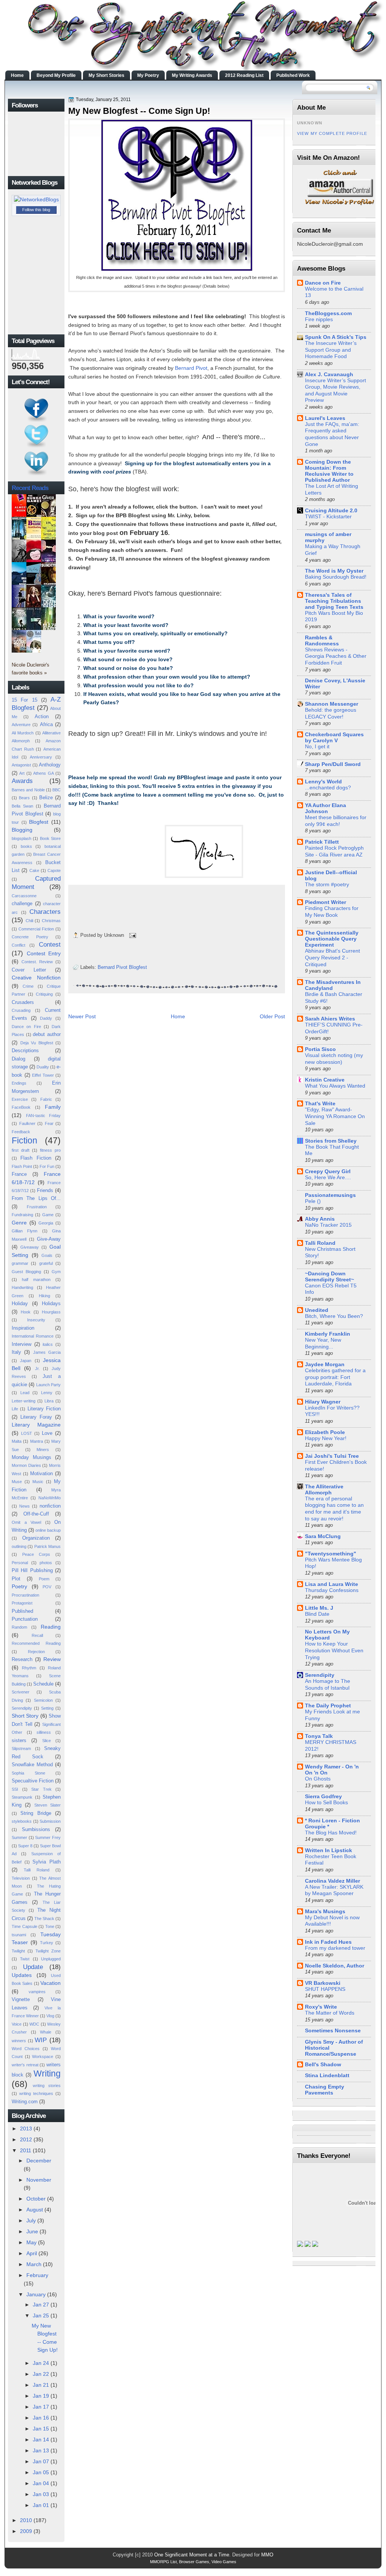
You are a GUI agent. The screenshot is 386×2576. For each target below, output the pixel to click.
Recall (37, 1635)
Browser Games (194, 2562)
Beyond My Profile (56, 75)
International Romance (33, 1336)
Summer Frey (48, 1837)
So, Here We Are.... (328, 1178)
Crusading (21, 1010)
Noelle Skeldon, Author (335, 1966)
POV (47, 1587)
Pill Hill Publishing (32, 1570)
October (36, 2199)
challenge (22, 903)
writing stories (47, 2086)
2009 (26, 2531)
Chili (29, 921)
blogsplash (21, 838)
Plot (16, 1579)
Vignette (21, 1999)
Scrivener (21, 1692)
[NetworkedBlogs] (36, 199)
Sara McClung (323, 1536)
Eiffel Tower (43, 1075)
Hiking (44, 1296)
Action (42, 716)
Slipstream (21, 1748)
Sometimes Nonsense (333, 2030)
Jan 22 (41, 2374)
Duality (43, 1067)
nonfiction (50, 1506)
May (31, 2242)
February (37, 2275)
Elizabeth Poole (325, 1432)
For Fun (47, 1166)
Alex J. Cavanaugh (329, 374)
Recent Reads (30, 488)
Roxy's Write (321, 2007)
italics (48, 1344)
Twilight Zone (48, 1951)
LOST (27, 1433)
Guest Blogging (26, 1272)
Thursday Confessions (332, 1590)
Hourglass (51, 1312)
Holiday (20, 1303)
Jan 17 (41, 2407)
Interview (21, 1344)
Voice (17, 2024)
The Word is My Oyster (334, 571)
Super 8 (25, 1846)
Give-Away (49, 1239)
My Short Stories (106, 75)
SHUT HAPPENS (325, 1989)
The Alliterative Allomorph (324, 1490)
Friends (45, 1190)
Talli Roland (37, 1870)
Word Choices (26, 2049)
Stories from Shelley (331, 1141)
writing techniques (36, 2093)
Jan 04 (41, 2483)
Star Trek (41, 1789)
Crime (28, 986)
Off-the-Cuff (36, 1514)
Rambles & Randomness (322, 641)
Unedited (317, 1310)
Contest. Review (37, 962)
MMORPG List (163, 2562)
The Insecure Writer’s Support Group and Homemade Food (331, 350)
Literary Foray (36, 1417)
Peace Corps (36, 1554)
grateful (46, 1263)
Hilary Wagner (323, 1402)
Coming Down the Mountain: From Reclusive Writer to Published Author (329, 471)
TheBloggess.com (328, 313)
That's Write (320, 1103)
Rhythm (29, 1668)
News (25, 1506)
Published (22, 1611)
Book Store (50, 838)
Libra (49, 1401)
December (39, 2161)
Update (33, 1967)
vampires (37, 1992)
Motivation (41, 1473)
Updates (22, 1975)
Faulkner (27, 1123)
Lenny (47, 1393)
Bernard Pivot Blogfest (122, 967)
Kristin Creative (325, 1080)
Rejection (36, 1652)
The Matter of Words (330, 2013)
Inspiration (23, 1328)
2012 (26, 2139)
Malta (17, 1441)
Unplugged (51, 1959)
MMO (267, 2555)
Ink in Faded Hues (328, 1942)
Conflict (18, 945)
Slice (47, 1741)
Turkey (47, 1943)
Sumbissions (36, 1829)
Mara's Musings (325, 1911)
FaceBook (21, 1107)
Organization (36, 1538)
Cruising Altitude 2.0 (331, 510)
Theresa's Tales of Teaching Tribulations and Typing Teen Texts (334, 601)
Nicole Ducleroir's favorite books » (31, 669)
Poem (44, 1579)
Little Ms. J (319, 1608)
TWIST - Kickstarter (328, 517)
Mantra (37, 1441)
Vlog (50, 2016)
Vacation (51, 1983)
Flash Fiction (36, 1158)
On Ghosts (318, 1779)
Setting (47, 1708)
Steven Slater (47, 1805)
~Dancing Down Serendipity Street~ (329, 1277)
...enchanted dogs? (328, 788)
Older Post (272, 1016)
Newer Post (82, 1016)
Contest (50, 944)
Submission (50, 1821)
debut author (47, 1034)
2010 (26, 2520)
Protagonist (22, 1603)
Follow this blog (36, 210)
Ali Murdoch (23, 733)
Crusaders (23, 1002)
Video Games (224, 2562)
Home (17, 75)
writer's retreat (25, 2065)
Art (22, 773)
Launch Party (48, 1385)
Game (48, 1215)
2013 (26, 2129)
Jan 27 (41, 2305)
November (39, 2180)
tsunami (19, 1935)
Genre (19, 1223)
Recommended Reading (36, 1643)
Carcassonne (24, 896)
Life (15, 1409)
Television (21, 1878)
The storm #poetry (327, 885)
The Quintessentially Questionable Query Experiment (332, 939)
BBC (57, 790)
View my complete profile (332, 133)
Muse (17, 1482)
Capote (54, 870)
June (32, 2231)
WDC (34, 2024)
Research (22, 1659)
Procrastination (25, 1595)
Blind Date (317, 1614)
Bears (24, 798)
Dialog (18, 1059)
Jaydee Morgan (325, 1364)
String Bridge (36, 1813)
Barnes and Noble (28, 790)
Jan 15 (41, 2429)
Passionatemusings (330, 1195)
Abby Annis (320, 1219)
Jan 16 (41, 2418)
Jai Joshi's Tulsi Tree (332, 1456)
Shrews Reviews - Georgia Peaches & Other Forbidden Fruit (336, 656)
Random (19, 1627)
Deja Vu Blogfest (37, 1043)
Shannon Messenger (332, 704)
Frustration (37, 1207)
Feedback (21, 1132)
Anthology (50, 765)
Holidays (51, 1303)
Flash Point (22, 1166)
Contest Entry (44, 953)
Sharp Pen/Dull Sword (333, 764)
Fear (49, 1123)
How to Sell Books (326, 1803)
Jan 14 (41, 2440)
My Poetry (148, 75)
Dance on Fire (26, 1027)
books (26, 846)
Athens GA (43, 773)
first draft (21, 1150)
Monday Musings (31, 1457)
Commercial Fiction (36, 929)
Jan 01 (41, 2505)
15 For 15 (25, 700)
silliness (44, 1732)
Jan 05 (41, 2472)
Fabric (46, 1099)
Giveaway (30, 1247)
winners (19, 2041)
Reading (51, 1627)
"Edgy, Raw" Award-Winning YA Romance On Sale (335, 1116)
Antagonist (21, 765)
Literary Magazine (36, 1425)
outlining (19, 1546)
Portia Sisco (320, 1049)
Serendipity (22, 1708)
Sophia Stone (28, 1773)
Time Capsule (25, 1926)
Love (47, 1433)
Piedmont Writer (325, 902)
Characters (45, 912)
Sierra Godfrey (323, 1796)
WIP (41, 2040)
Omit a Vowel (26, 1522)
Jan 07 (41, 2461)
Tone (50, 1926)
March (34, 2264)
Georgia (46, 1223)
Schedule (43, 1684)
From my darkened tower (335, 1948)
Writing (47, 2073)
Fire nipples (319, 320)
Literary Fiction (44, 1409)
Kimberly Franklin (328, 1334)
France (19, 1174)
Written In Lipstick (329, 1850)
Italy (16, 1352)
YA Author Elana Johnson (325, 808)
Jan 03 (41, 2494)
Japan (26, 1361)
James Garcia (47, 1352)
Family (53, 1107)
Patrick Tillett (322, 842)
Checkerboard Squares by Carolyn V (334, 737)
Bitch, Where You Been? (334, 1316)
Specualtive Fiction (33, 1781)
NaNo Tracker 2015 (328, 1225)
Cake (34, 870)
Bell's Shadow (323, 2064)
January (36, 2294)
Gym (56, 1272)
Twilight (18, 1951)
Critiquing (44, 994)
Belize (46, 798)
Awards (22, 781)
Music (38, 1482)
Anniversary (41, 757)
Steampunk (22, 1797)
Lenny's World (323, 782)
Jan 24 (41, 2363)
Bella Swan (22, 806)
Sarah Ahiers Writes (330, 1019)
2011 (26, 2150)
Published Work (293, 75)
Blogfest (39, 822)
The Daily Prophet (328, 1706)
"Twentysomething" (331, 1554)
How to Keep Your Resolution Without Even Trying (334, 1650)
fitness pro (50, 1150)
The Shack (44, 1919)
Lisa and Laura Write (332, 1584)
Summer (19, 1837)
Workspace (43, 2057)
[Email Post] (132, 935)
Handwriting (22, 1287)
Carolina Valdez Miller (332, 1881)
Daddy (46, 1018)
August (35, 2210)
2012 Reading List (244, 75)
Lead (25, 1393)
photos (46, 1563)
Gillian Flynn (25, 1231)
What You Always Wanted (335, 1086)
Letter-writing (24, 1401)
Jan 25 (41, 2315)
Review (52, 1659)
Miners (43, 1450)
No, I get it (317, 747)
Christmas (51, 921)
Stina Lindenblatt (327, 2075)
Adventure (21, 725)
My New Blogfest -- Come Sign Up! (139, 111)
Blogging (22, 830)
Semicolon (43, 1700)
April (32, 2253)
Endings (19, 1083)
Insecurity (36, 1320)
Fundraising (22, 1215)
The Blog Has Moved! (331, 1833)
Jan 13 (41, 2450)
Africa (46, 724)
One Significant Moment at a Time (192, 2555)
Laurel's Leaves (325, 418)
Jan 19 (41, 2396)
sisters (19, 1740)
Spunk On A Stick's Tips (336, 337)
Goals (47, 1255)
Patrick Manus (47, 1546)
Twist (25, 1959)
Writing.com (25, 2102)
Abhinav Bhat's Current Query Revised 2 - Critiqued (332, 958)
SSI (15, 1789)
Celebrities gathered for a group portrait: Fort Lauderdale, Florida (335, 1377)
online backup (48, 1530)
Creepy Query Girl (328, 1171)
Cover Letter (29, 970)
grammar (20, 1263)
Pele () (313, 1201)
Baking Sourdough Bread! (336, 577)
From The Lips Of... (36, 1198)
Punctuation (25, 1619)
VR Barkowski (323, 1983)
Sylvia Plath (47, 1862)
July (31, 2220)
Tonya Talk (319, 1736)
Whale (46, 2032)
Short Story (25, 1716)
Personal (20, 1563)
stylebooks (22, 1821)
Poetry (19, 1586)
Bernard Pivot (191, 368)
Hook (26, 1312)
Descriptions (25, 1050)
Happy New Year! (326, 1438)
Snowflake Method (32, 1765)
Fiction (25, 1140)
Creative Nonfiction (36, 978)
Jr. (37, 1368)
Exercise (20, 1099)
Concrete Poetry (30, 937)
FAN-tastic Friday (44, 1116)
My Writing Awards (192, 75)
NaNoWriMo (50, 1498)
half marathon (36, 1280)
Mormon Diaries (26, 1465)
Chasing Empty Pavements (325, 2090)
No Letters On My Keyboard (327, 1635)
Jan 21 (41, 2385)
